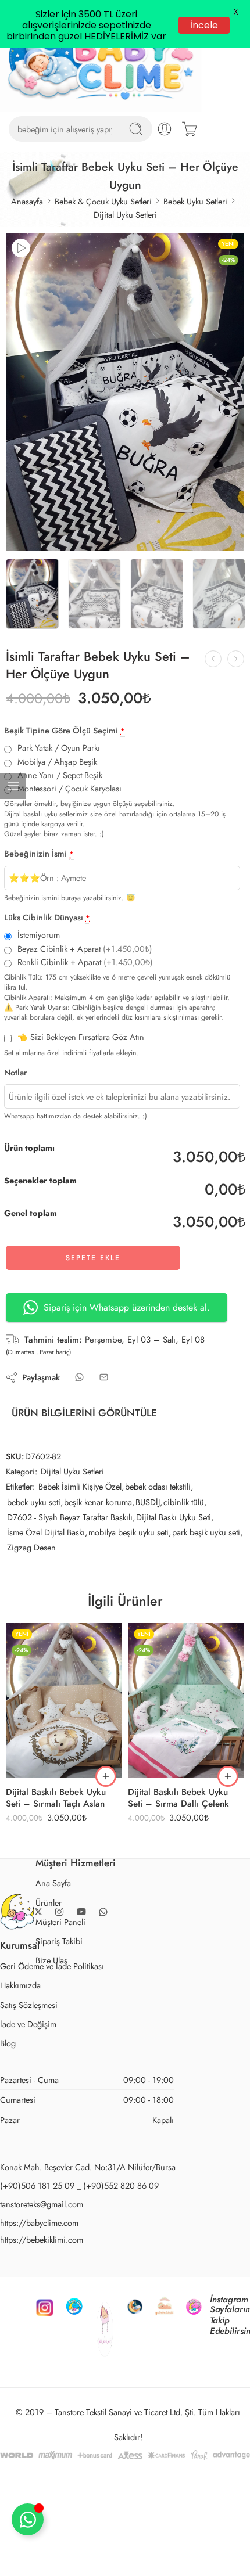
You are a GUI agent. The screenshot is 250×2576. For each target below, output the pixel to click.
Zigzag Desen (31, 1595)
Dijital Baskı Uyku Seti (174, 1565)
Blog (8, 2091)
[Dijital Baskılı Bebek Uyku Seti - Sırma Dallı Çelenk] (186, 1748)
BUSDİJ (148, 1550)
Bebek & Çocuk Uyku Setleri (103, 249)
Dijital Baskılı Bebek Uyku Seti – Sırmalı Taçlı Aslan (56, 1845)
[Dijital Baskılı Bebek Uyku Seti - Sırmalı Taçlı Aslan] (64, 1748)
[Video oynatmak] (21, 296)
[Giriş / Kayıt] (165, 177)
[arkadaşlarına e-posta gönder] (104, 1425)
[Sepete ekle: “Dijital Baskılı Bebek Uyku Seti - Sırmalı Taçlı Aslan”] (106, 1825)
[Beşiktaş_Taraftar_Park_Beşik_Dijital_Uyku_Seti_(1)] (125, 440)
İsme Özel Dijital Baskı (46, 1580)
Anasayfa (27, 249)
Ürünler (49, 1950)
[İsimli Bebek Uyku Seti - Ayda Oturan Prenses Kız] (213, 706)
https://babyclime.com (39, 2270)
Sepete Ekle (93, 1306)
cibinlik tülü (184, 1550)
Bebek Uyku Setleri (195, 249)
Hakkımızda (20, 2033)
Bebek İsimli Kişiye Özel (80, 1535)
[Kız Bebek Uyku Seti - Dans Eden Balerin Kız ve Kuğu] (236, 706)
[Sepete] (190, 177)
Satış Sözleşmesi (29, 2052)
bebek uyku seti (34, 1550)
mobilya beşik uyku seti (128, 1580)
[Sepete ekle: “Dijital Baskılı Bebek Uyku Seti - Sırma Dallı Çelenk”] (228, 1825)
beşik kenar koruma (98, 1550)
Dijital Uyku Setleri (125, 262)
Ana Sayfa (53, 1931)
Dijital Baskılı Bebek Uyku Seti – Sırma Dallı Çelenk (178, 1845)
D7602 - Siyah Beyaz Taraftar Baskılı (70, 1565)
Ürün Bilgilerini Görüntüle (84, 1461)
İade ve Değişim (28, 2072)
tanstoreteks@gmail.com (42, 2252)
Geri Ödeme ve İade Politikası (52, 2014)
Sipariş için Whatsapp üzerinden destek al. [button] (127, 1355)
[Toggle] (28, 2519)
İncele (203, 26)
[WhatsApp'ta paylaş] (79, 1425)
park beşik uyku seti (206, 1580)
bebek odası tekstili (158, 1535)
